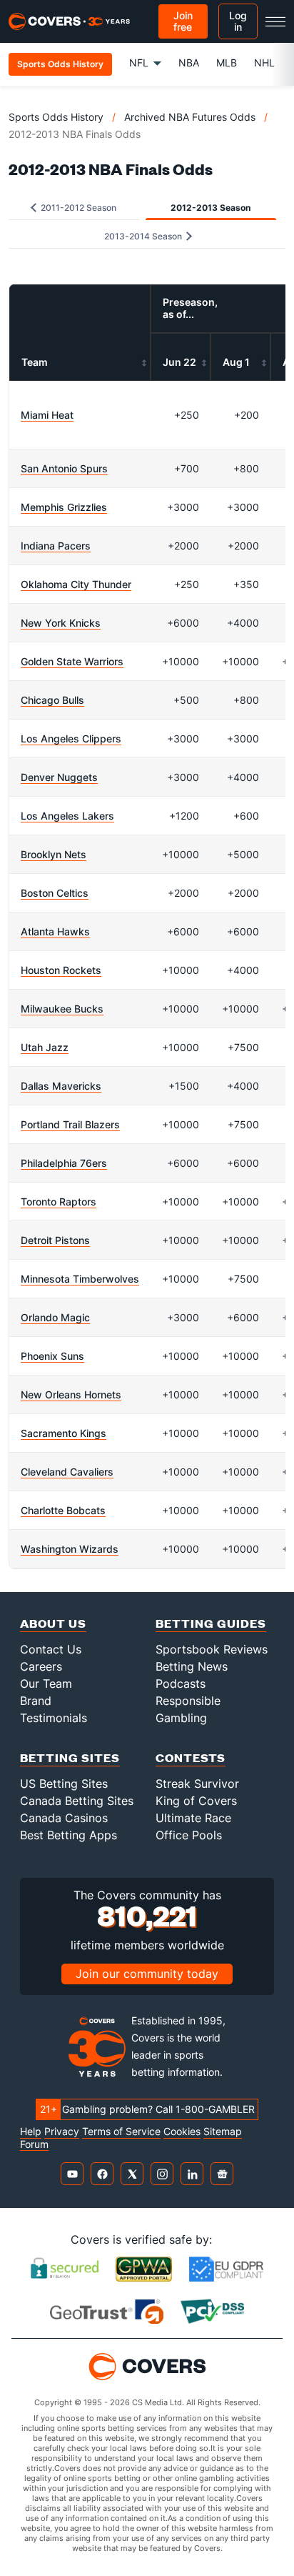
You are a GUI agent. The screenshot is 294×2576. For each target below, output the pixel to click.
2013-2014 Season (144, 236)
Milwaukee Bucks (62, 1009)
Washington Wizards (70, 1549)
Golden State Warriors (72, 661)
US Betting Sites (64, 1784)
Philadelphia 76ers (64, 1163)
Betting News (192, 1666)
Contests (191, 1757)
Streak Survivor (197, 1784)
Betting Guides (211, 1623)
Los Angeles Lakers (67, 816)
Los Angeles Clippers (71, 739)
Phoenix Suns (52, 1356)
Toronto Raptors (59, 1202)
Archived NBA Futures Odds (190, 117)
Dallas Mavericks (61, 1086)
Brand (36, 1701)
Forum (34, 2144)
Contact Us (51, 1649)
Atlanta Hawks (55, 931)
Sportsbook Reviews (212, 1649)
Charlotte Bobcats (63, 1510)
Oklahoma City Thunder (76, 584)
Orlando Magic (55, 1317)
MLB (227, 63)
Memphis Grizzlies (64, 507)
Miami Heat (47, 415)
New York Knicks (61, 623)
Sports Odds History (56, 117)
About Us (53, 1623)
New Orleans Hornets (71, 1394)
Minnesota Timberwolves (80, 1279)
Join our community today (147, 1974)
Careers (41, 1666)
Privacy (62, 2132)
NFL (139, 63)
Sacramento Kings (64, 1433)
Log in (238, 21)
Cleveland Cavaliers (67, 1472)
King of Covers (196, 1801)
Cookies (182, 2132)
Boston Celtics (55, 893)
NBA (189, 63)
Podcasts (181, 1684)
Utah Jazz (45, 1047)
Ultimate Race (193, 1818)
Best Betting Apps (69, 1835)
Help (31, 2132)
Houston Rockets (61, 970)
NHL (264, 63)
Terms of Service (121, 2132)
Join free (183, 21)
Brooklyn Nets (54, 854)
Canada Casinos (64, 1818)
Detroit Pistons (55, 1240)
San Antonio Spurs (64, 468)
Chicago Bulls (52, 700)
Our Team (46, 1684)
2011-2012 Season (77, 208)
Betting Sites (70, 1757)
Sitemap (223, 2132)
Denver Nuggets (59, 777)
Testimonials (54, 1718)
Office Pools (189, 1835)
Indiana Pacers (56, 546)
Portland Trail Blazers (70, 1124)
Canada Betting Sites (77, 1801)
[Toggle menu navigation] (275, 21)
